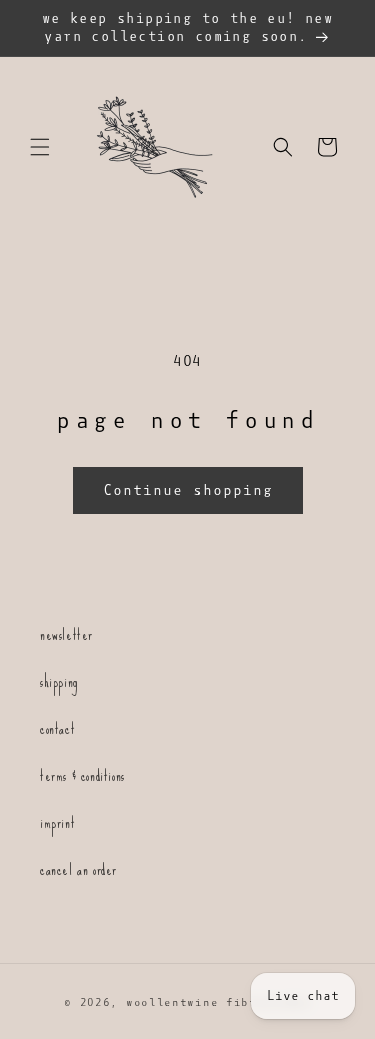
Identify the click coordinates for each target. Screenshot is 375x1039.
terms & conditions (82, 775)
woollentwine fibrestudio (218, 1002)
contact (57, 728)
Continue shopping (188, 490)
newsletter (66, 634)
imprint (57, 822)
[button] (40, 147)
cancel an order (78, 869)
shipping (59, 681)
